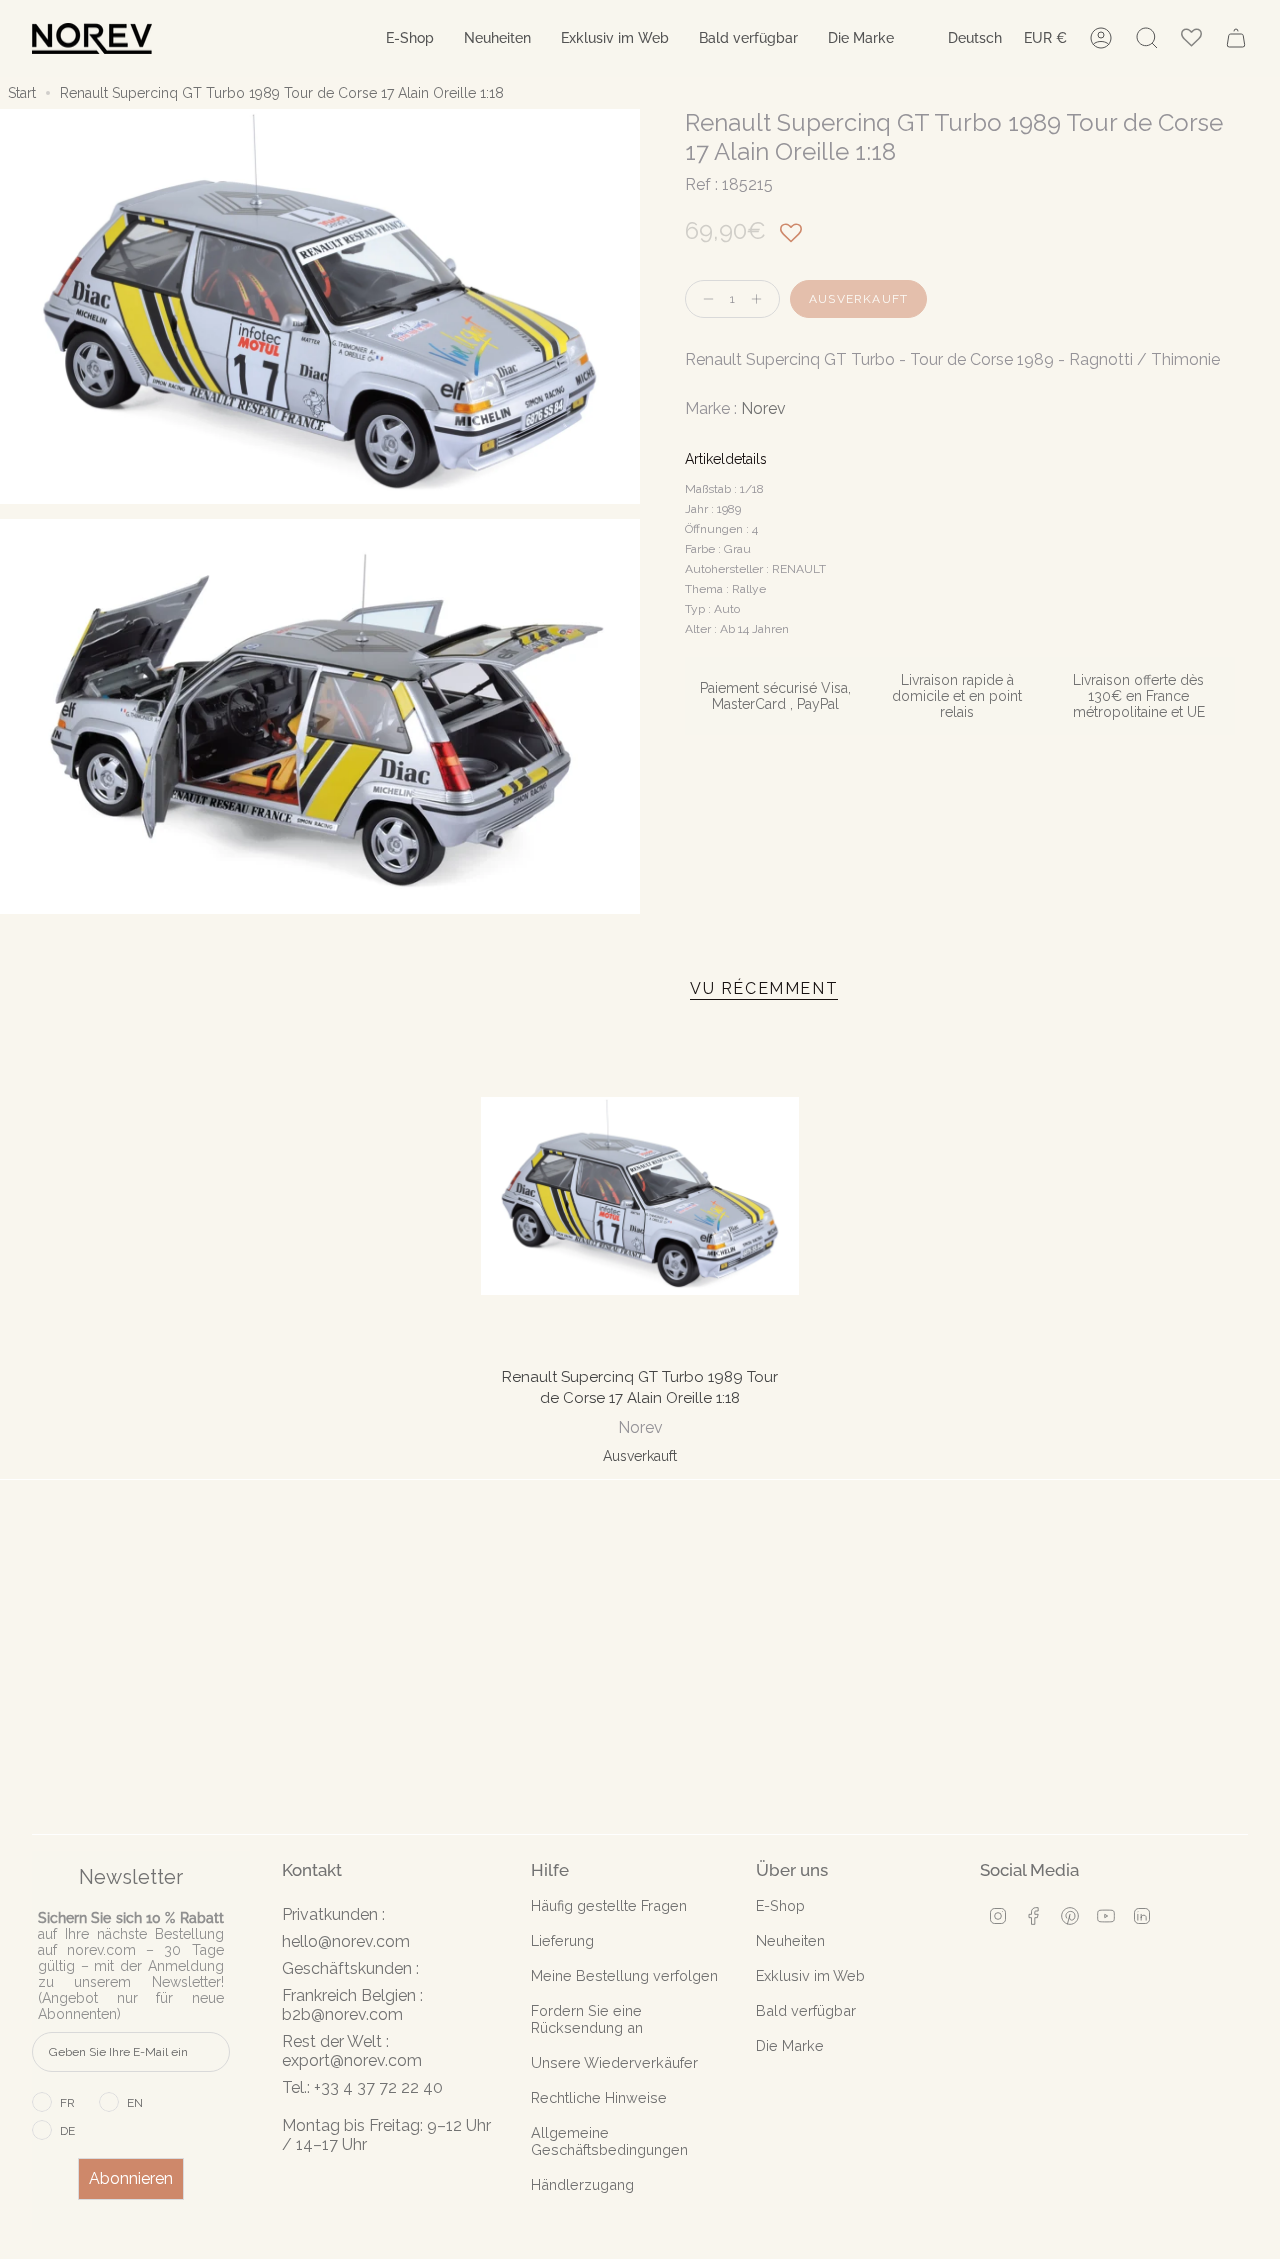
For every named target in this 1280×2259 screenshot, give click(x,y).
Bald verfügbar (806, 2010)
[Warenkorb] (1236, 38)
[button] (410, 38)
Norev (763, 408)
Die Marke (790, 2045)
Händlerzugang (582, 2184)
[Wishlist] (1191, 38)
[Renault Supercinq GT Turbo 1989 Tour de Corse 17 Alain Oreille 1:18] (640, 1196)
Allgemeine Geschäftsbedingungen (609, 2141)
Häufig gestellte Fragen (609, 1905)
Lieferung (562, 1940)
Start (22, 93)
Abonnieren (131, 2178)
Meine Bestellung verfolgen (624, 1975)
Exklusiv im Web (810, 1975)
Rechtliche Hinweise (599, 2097)
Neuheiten (790, 1940)
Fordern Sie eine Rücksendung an (587, 2019)
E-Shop (780, 1905)
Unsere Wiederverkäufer (614, 2062)
